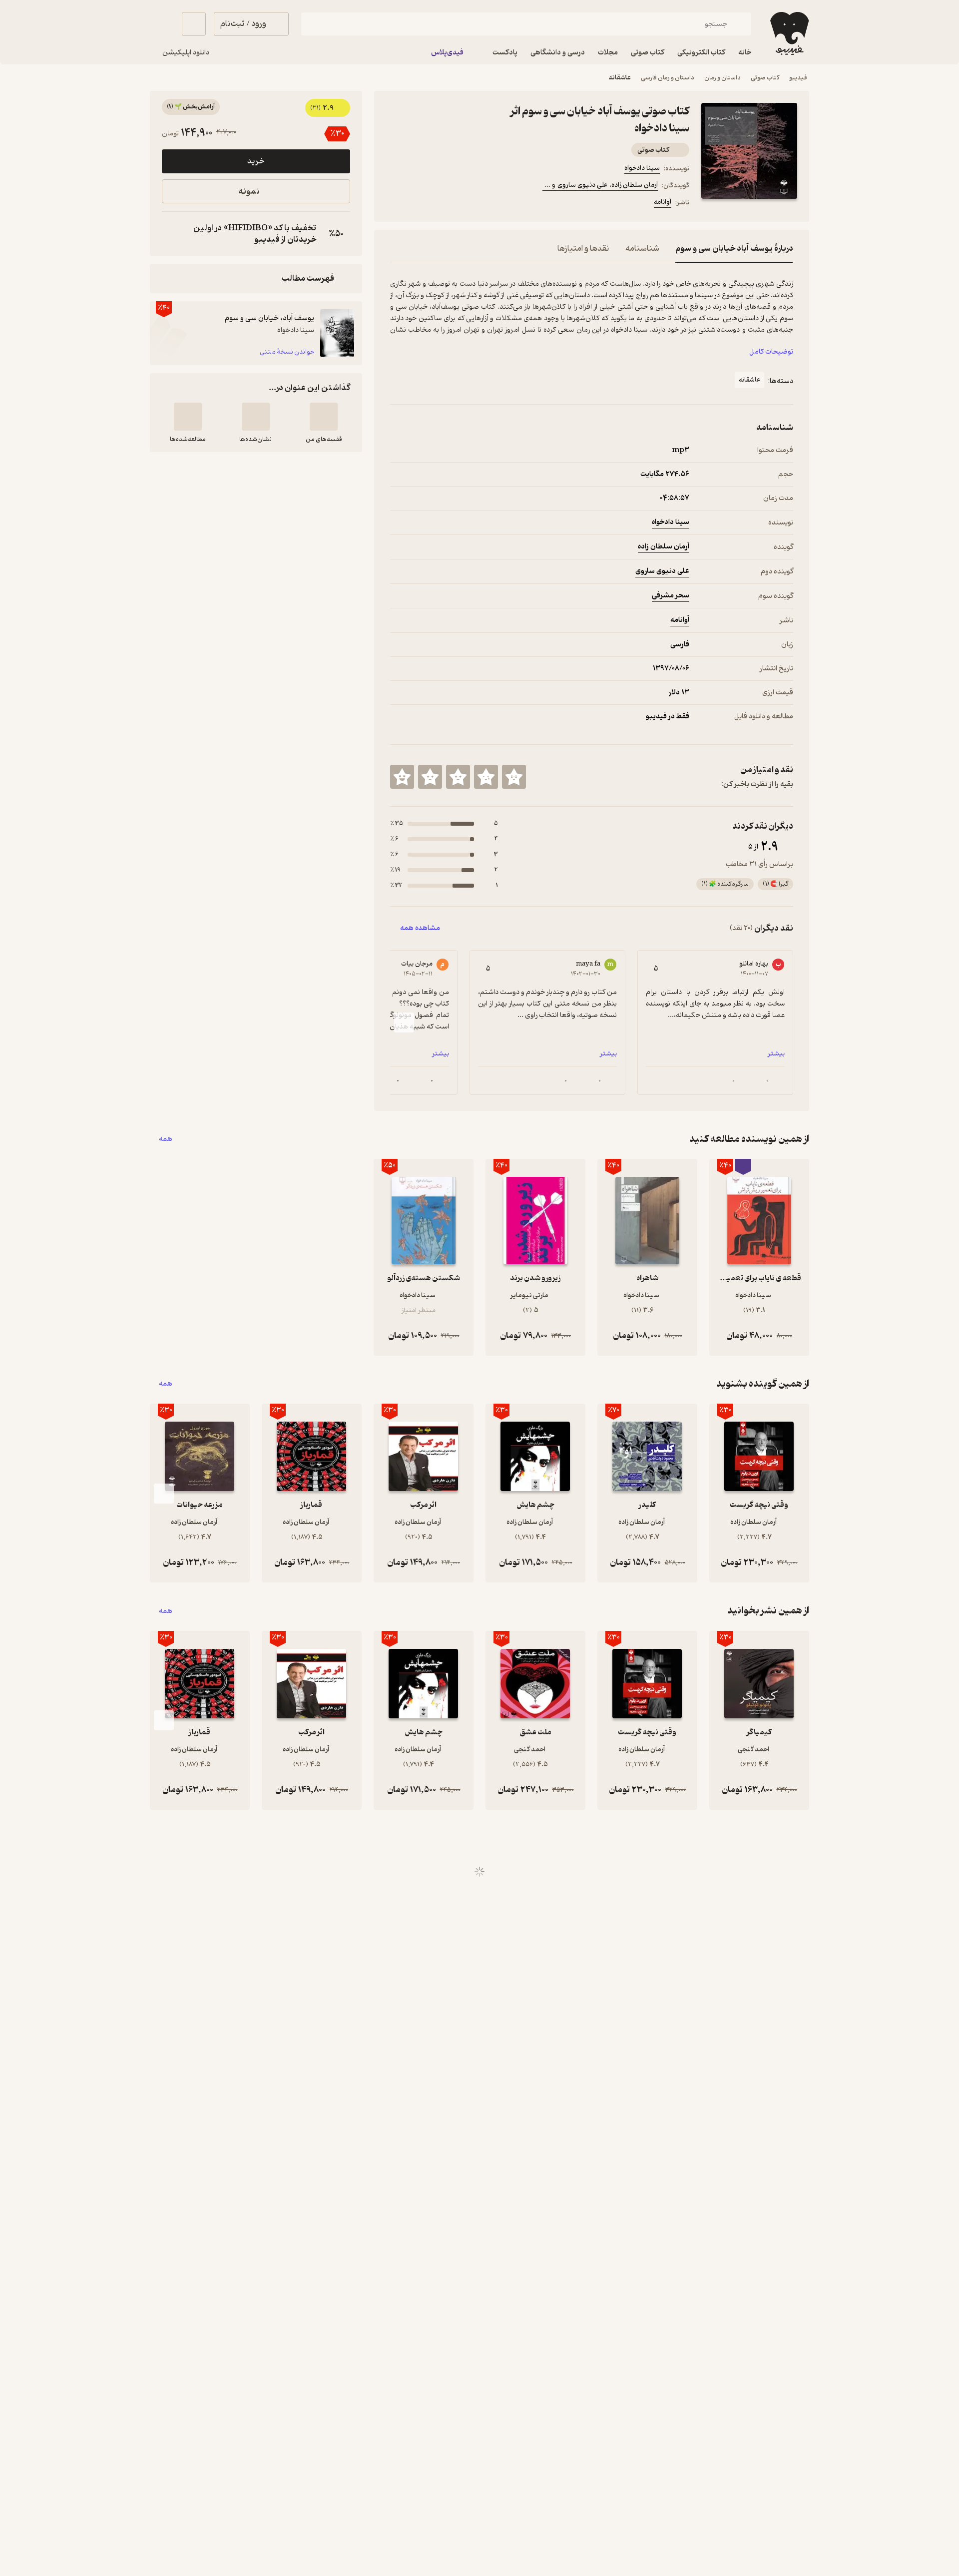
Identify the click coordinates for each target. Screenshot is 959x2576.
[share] (468, 204)
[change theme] (162, 24)
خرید (256, 161)
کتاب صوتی (765, 78)
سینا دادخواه (642, 168)
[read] (188, 417)
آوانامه (663, 202)
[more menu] (396, 204)
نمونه (249, 192)
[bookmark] (420, 204)
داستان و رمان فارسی (668, 78)
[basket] (194, 24)
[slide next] (404, 1023)
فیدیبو (798, 78)
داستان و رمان (722, 78)
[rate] (514, 777)
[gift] (444, 204)
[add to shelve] (324, 417)
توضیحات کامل (771, 352)
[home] (788, 33)
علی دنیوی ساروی (662, 571)
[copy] (172, 234)
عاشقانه (620, 78)
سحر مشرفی (671, 596)
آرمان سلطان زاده (664, 547)
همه (166, 1139)
